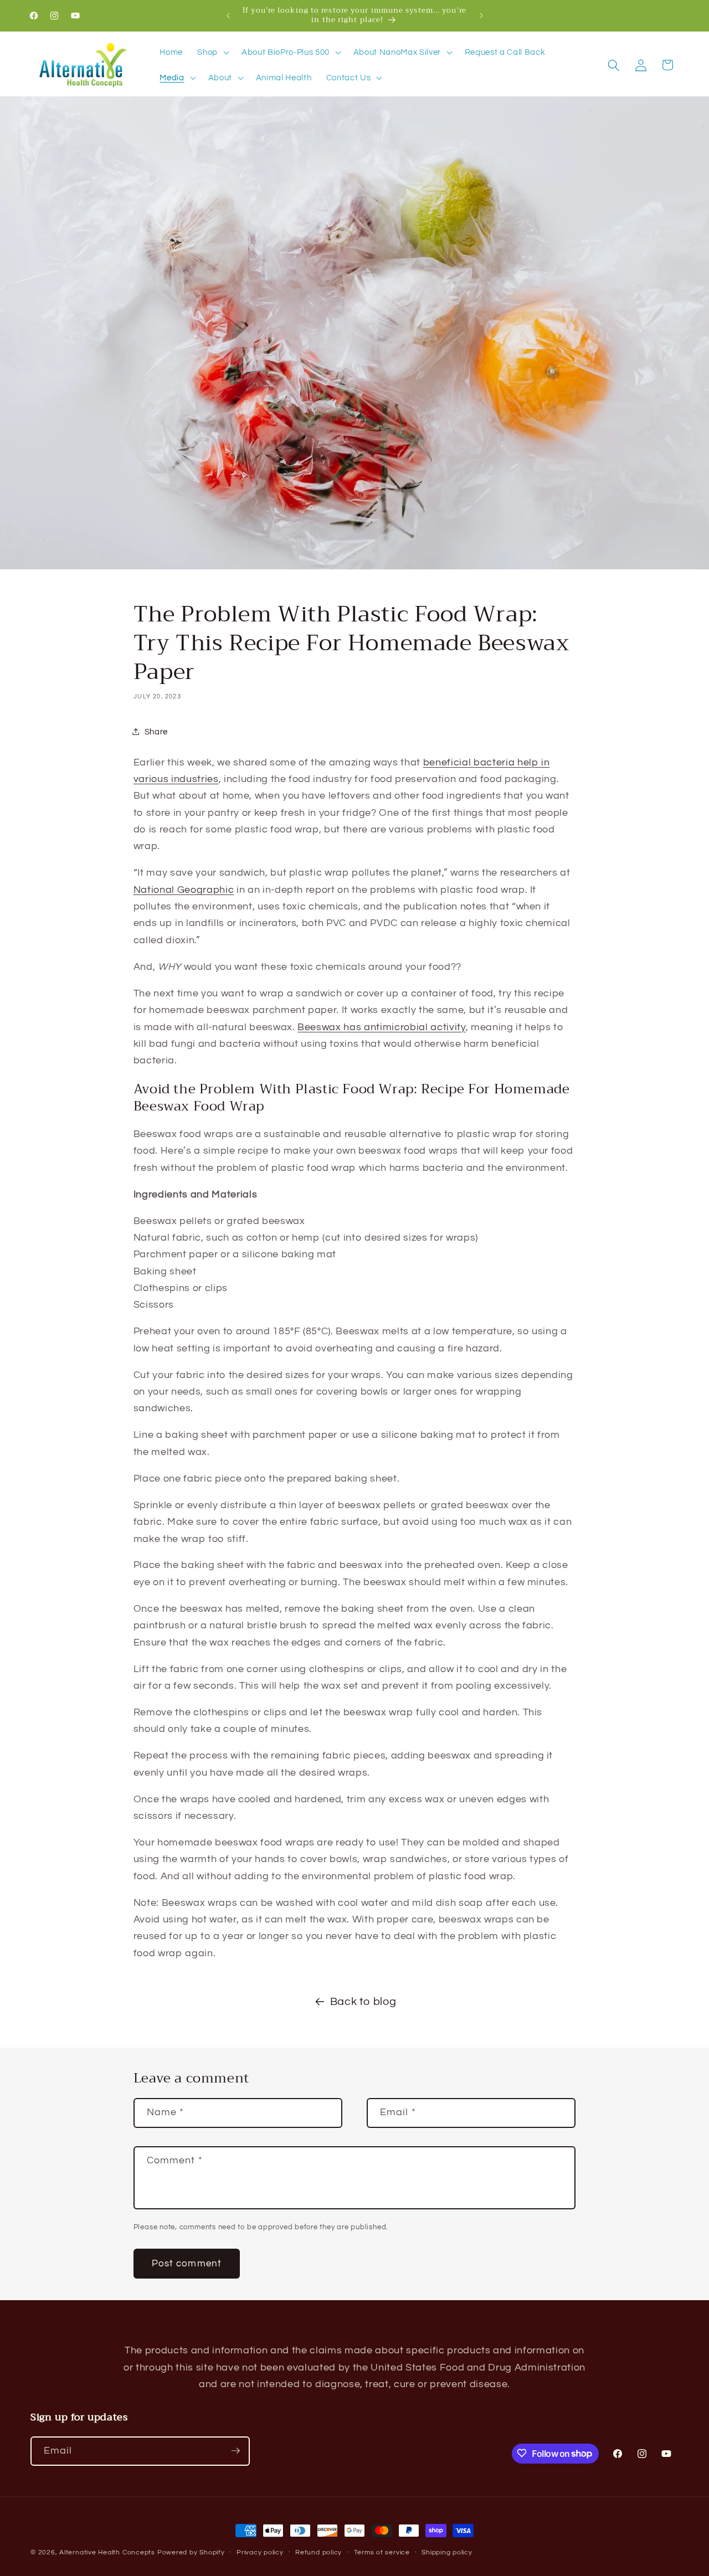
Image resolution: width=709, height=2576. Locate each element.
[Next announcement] (481, 16)
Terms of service (382, 2552)
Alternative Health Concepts (107, 2552)
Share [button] (156, 732)
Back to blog (363, 2002)
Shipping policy (447, 2552)
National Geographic (184, 890)
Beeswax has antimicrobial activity (381, 1027)
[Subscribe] (235, 2451)
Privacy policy (260, 2552)
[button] (212, 53)
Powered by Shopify (191, 2552)
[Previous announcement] (228, 16)
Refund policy (318, 2552)
